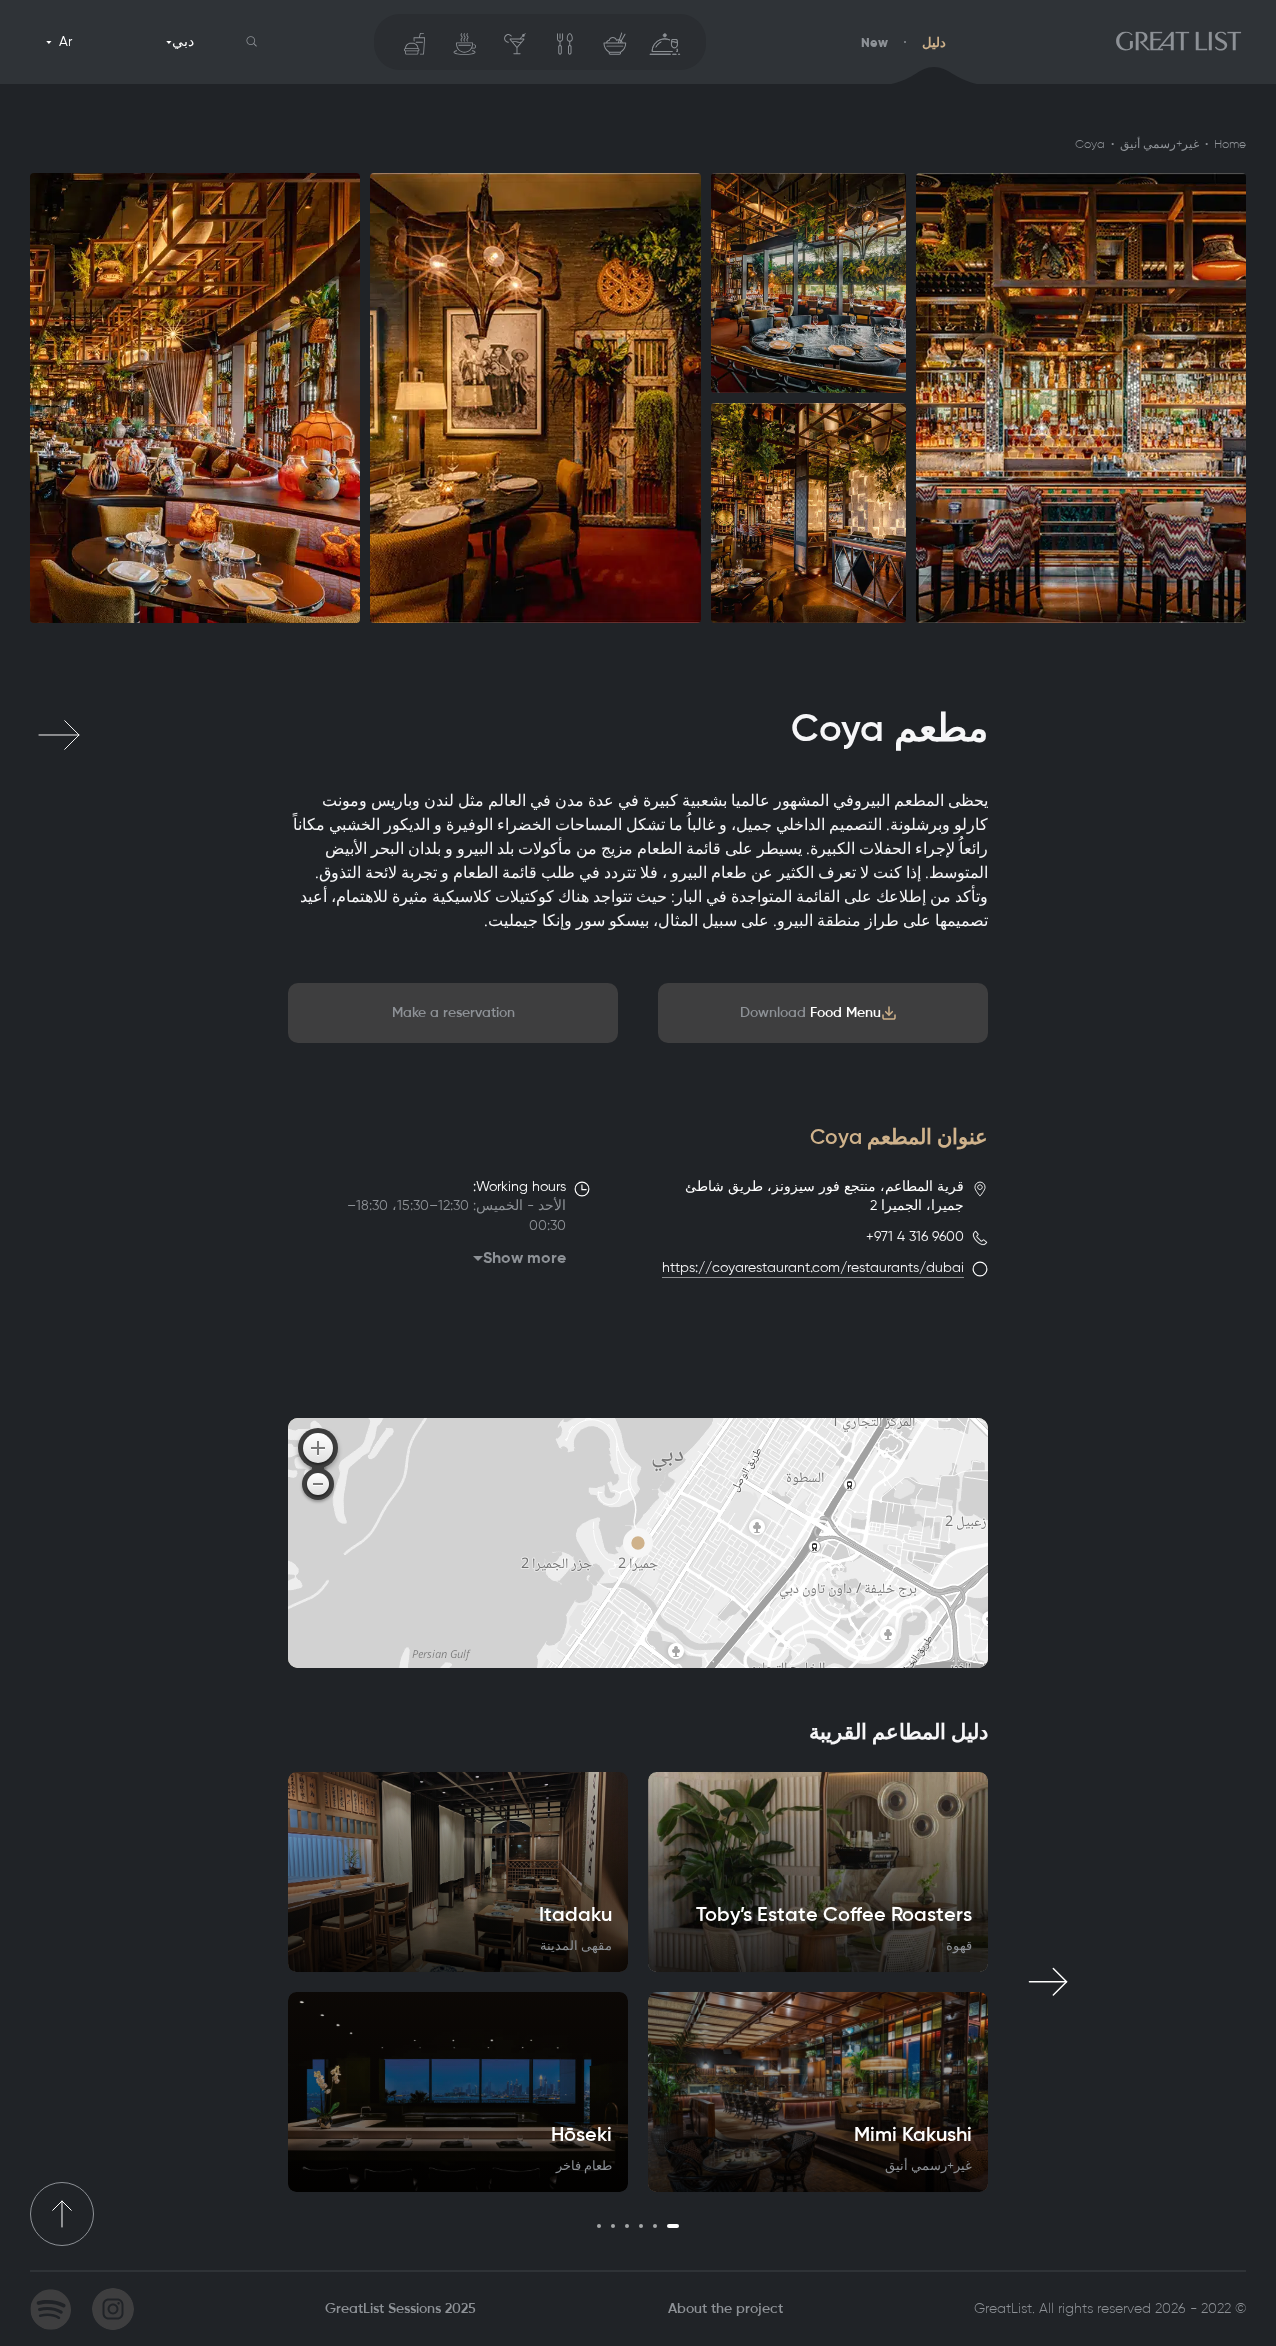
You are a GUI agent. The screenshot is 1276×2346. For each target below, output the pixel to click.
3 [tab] (641, 2226)
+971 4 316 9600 (915, 1236)
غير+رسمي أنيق (1159, 144)
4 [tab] (627, 2226)
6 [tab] (599, 2226)
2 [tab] (655, 2226)
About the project (725, 2308)
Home (1230, 144)
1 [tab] (673, 2226)
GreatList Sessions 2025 (400, 2308)
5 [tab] (613, 2226)
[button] (252, 42)
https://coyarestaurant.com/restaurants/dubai (813, 1267)
